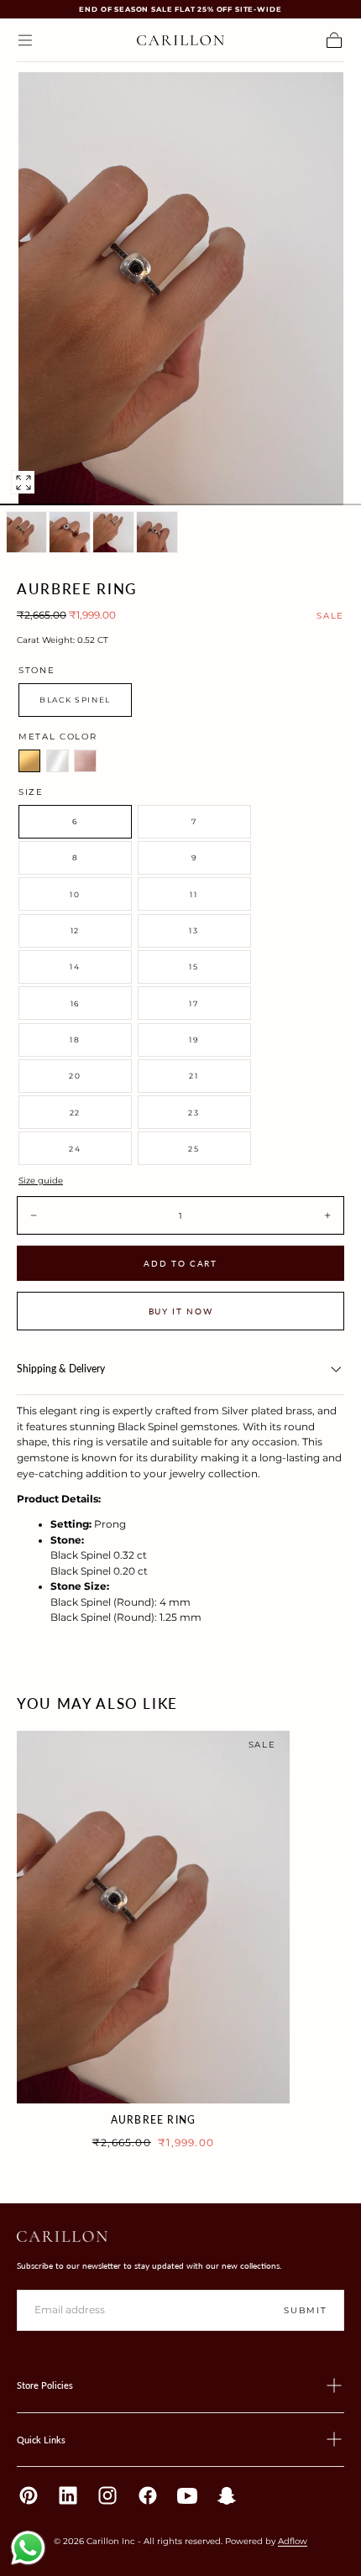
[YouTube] (187, 2495)
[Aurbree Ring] (153, 1917)
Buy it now (181, 1311)
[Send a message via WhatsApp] (28, 2548)
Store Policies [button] (45, 2385)
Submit (305, 2310)
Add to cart (180, 1263)
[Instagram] (107, 2495)
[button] (25, 40)
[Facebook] (148, 2495)
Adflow (293, 2541)
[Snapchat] (227, 2495)
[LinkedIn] (68, 2495)
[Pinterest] (29, 2495)
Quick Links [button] (41, 2440)
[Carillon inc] (62, 2236)
